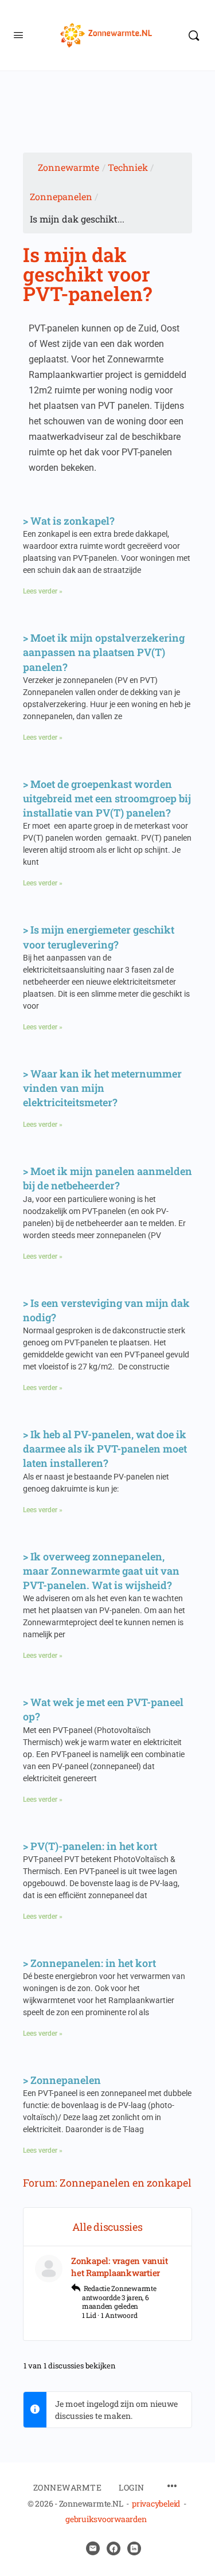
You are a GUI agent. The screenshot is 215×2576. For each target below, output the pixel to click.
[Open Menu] (18, 34)
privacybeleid (156, 2503)
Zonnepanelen (61, 196)
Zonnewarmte (69, 167)
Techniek (128, 167)
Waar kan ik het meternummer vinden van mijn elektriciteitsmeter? (102, 1088)
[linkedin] (134, 2548)
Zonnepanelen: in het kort (93, 1963)
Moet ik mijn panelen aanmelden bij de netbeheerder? (107, 1178)
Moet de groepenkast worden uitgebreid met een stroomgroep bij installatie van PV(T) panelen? (107, 798)
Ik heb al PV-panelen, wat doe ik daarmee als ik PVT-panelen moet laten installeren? (105, 1449)
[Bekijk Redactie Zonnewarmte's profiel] (49, 2269)
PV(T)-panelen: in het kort (94, 1846)
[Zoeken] (194, 35)
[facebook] (114, 2548)
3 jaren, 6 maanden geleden (116, 2302)
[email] (93, 2548)
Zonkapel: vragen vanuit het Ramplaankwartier (119, 2267)
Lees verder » (43, 591)
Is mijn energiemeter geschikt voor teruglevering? (99, 937)
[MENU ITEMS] (172, 2487)
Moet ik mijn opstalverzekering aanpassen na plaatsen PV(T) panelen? (104, 652)
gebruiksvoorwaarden (106, 2519)
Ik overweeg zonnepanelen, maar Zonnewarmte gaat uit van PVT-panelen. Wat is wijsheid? (101, 1571)
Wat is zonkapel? (73, 521)
